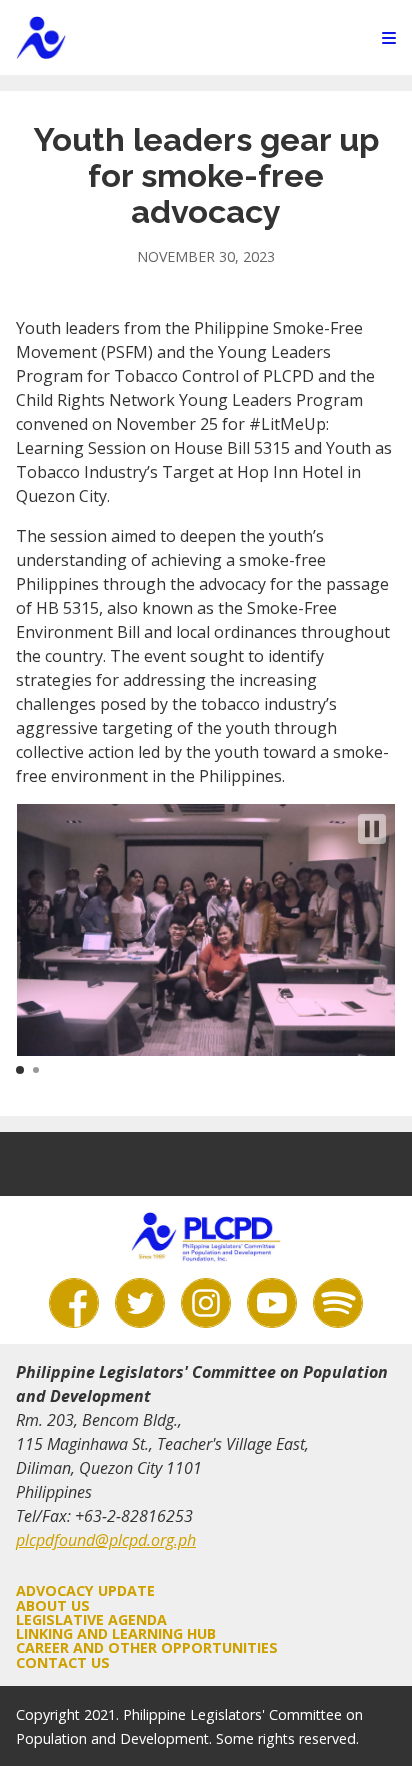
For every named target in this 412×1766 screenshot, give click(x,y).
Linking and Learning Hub (116, 1633)
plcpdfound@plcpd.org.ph (106, 1540)
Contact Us (63, 1662)
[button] (372, 829)
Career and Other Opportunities (147, 1647)
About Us (53, 1605)
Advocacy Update (85, 1590)
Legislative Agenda (91, 1619)
